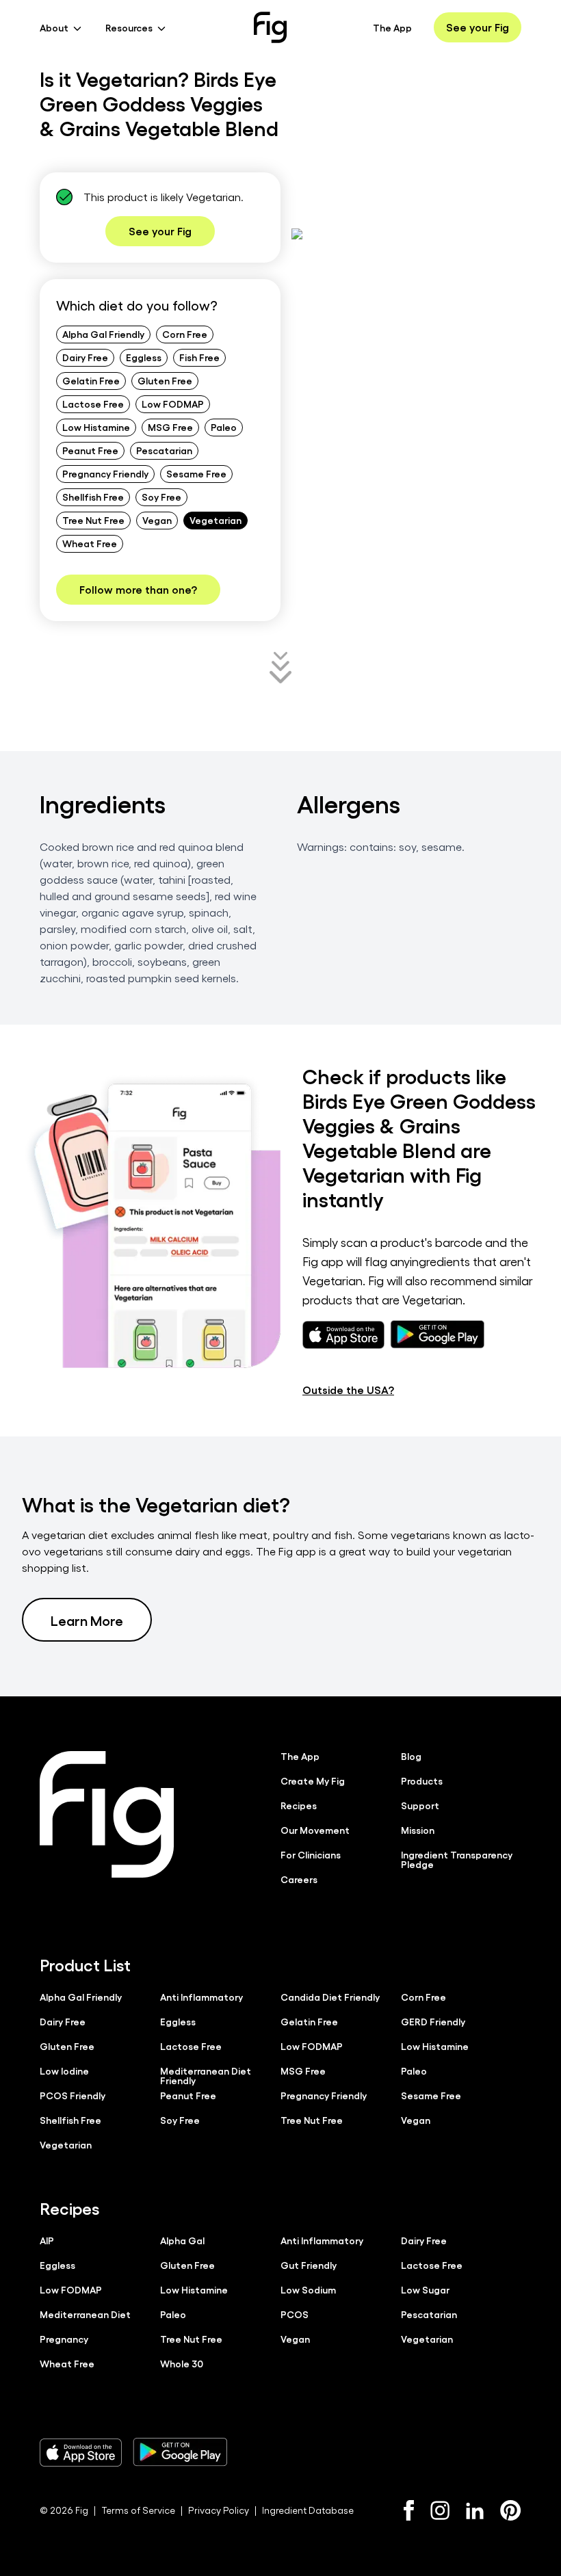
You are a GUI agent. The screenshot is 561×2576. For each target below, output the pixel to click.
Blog (411, 1756)
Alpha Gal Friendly (103, 334)
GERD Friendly (433, 2021)
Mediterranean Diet (85, 2314)
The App (392, 27)
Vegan (157, 520)
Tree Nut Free (93, 520)
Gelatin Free (91, 380)
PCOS (295, 2314)
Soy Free (161, 497)
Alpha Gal (182, 2240)
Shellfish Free (93, 497)
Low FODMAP (173, 404)
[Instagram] (440, 2510)
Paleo (224, 427)
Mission (418, 1830)
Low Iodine (64, 2071)
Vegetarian (216, 520)
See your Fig (478, 27)
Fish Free (199, 357)
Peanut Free (90, 450)
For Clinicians (311, 1854)
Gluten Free (165, 380)
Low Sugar (425, 2289)
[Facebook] (409, 2510)
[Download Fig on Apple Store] (81, 2452)
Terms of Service (138, 2510)
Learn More (87, 1620)
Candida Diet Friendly (330, 1997)
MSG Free (170, 427)
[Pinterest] (511, 2510)
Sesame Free (196, 473)
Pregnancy (64, 2339)
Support (420, 1805)
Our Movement (315, 1830)
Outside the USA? (348, 1390)
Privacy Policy (219, 2510)
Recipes (299, 1805)
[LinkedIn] (475, 2511)
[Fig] (270, 27)
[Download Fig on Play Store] (180, 2452)
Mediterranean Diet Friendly (206, 2075)
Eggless (144, 357)
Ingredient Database (308, 2510)
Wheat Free (90, 543)
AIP (47, 2240)
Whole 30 (182, 2363)
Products (422, 1780)
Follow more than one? (138, 589)
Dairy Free (85, 357)
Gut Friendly (309, 2265)
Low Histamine (96, 427)
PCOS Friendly (73, 2095)
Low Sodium (308, 2289)
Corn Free (185, 334)
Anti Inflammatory (201, 1997)
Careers (299, 1879)
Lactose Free (93, 404)
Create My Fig (313, 1780)
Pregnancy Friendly (105, 473)
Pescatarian (164, 450)
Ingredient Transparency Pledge (457, 1859)
